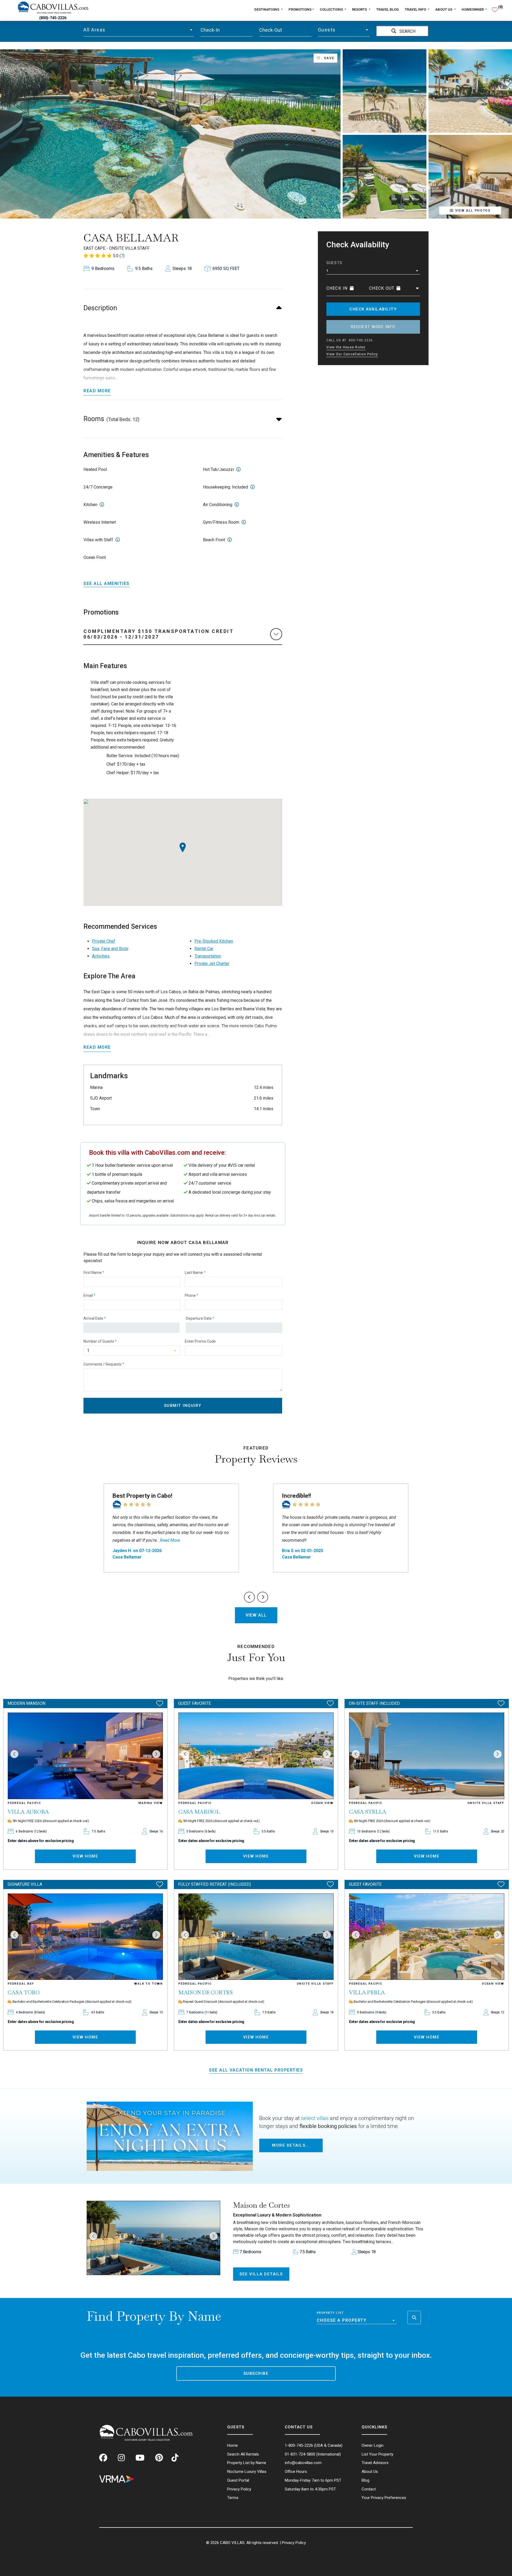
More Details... (291, 2145)
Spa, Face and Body (110, 949)
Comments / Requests (104, 1364)
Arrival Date (95, 1318)
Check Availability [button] (373, 309)
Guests (335, 263)
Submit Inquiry (183, 1406)
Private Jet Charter (212, 964)
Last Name (195, 1273)
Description (100, 308)
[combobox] (139, 30)
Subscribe (256, 2373)
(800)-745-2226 (53, 18)
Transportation (208, 956)
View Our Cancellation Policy (352, 354)
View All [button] (256, 1615)
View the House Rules (346, 347)
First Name (94, 1273)
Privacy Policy (294, 2543)
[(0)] (495, 7)
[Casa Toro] (85, 1937)
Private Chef (104, 941)
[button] (93, 2236)
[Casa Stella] (427, 1756)
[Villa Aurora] (85, 1756)
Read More (97, 391)
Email (89, 1295)
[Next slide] (263, 1597)
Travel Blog (388, 9)
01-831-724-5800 (300, 2454)
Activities (101, 956)
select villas (315, 2118)
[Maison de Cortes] (256, 1937)
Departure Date (200, 1318)
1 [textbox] (328, 271)
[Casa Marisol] (256, 1756)
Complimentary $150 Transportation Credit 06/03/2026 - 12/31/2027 (159, 634)
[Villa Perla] (427, 1937)
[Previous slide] (249, 1597)
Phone (192, 1295)
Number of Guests (100, 1341)
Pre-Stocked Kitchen (214, 941)
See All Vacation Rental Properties (256, 2070)
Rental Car (204, 949)
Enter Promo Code (200, 1341)
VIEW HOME (85, 1856)
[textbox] (139, 30)
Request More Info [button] (373, 327)
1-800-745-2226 (299, 2445)
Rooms (111, 419)
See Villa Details (261, 2274)
